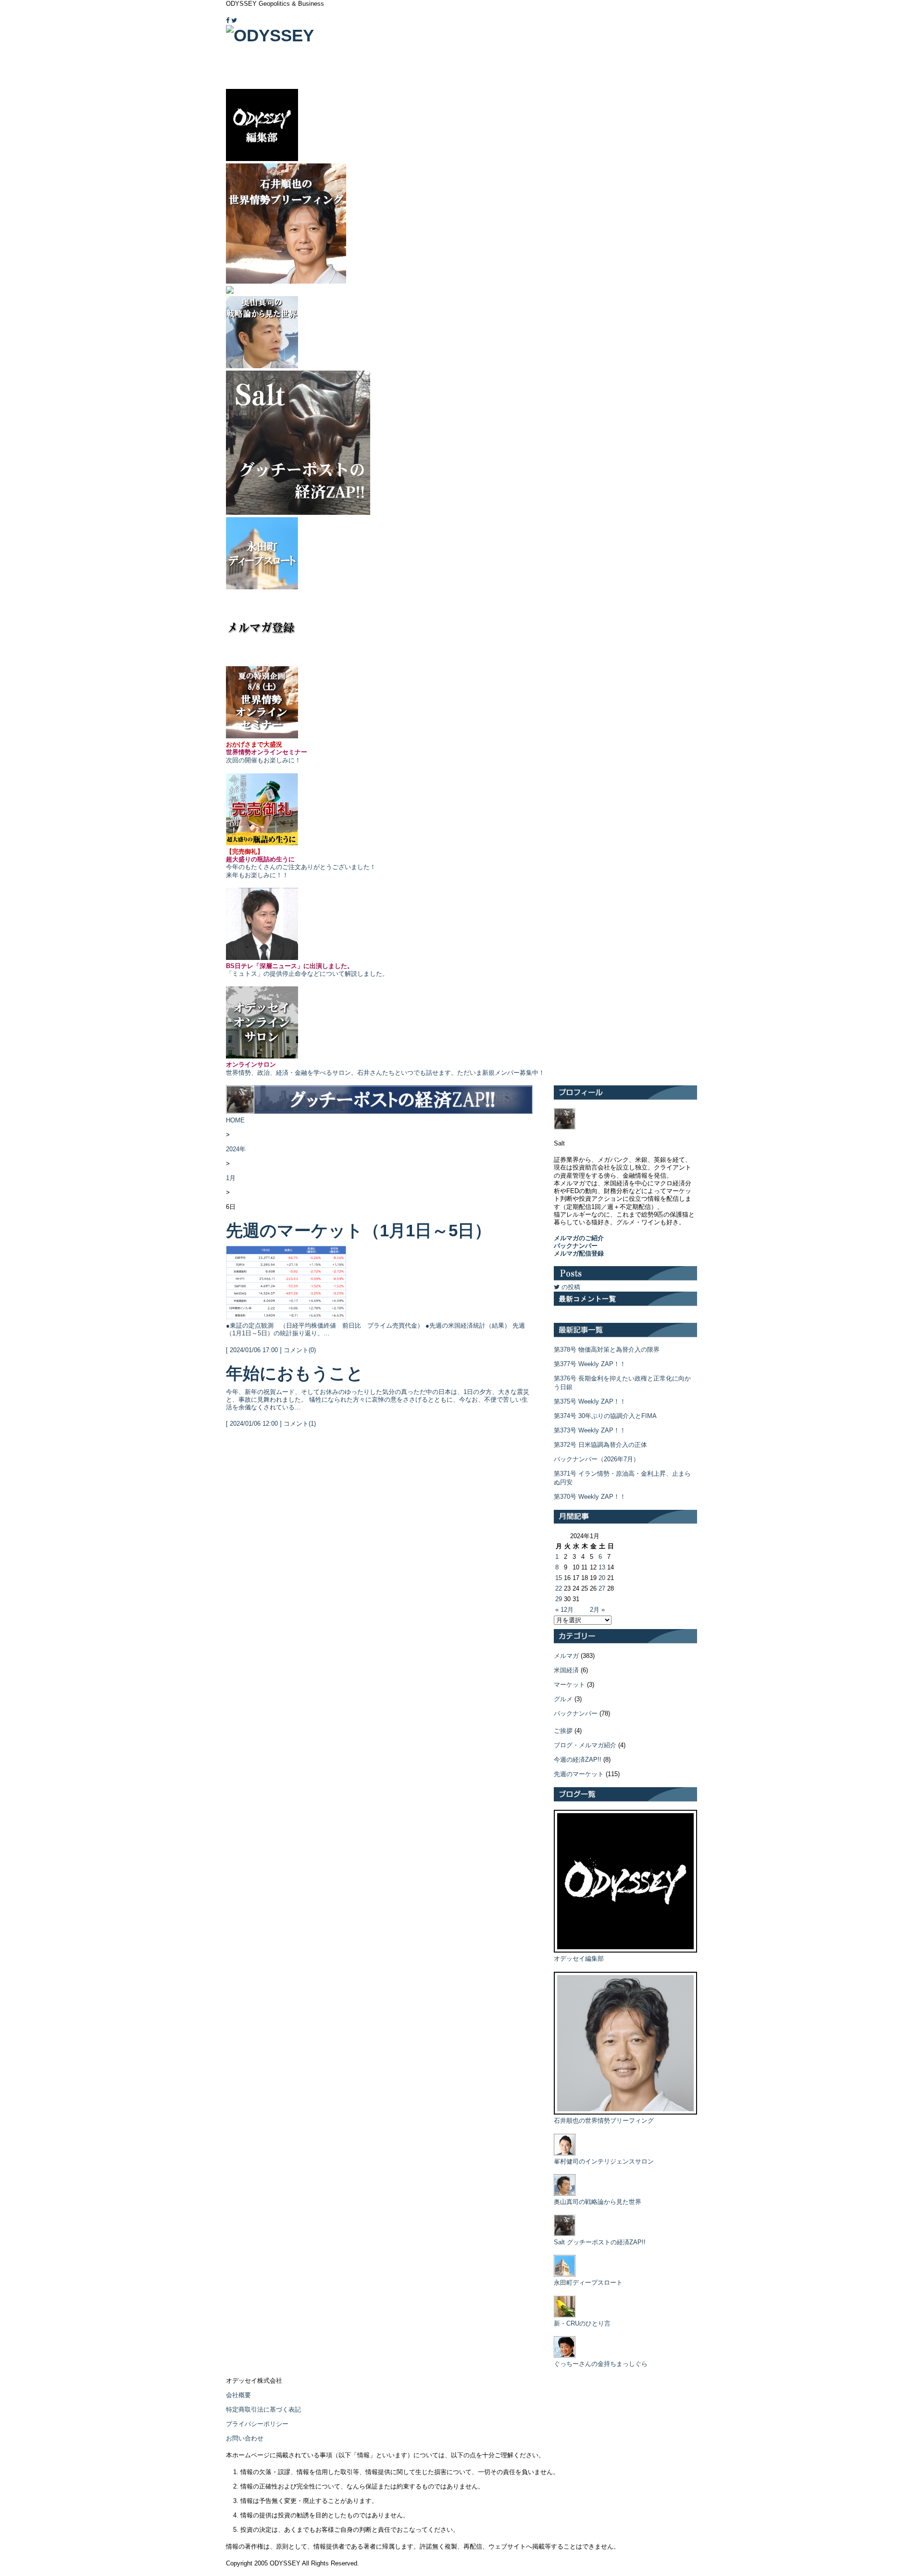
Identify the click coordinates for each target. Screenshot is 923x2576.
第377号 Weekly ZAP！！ (590, 1364)
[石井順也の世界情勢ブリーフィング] (625, 2112)
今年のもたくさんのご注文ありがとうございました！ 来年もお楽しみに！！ (301, 863)
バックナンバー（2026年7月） (597, 1459)
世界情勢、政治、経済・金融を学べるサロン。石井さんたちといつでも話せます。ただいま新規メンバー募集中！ (385, 1068)
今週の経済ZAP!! (578, 1760)
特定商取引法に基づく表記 (263, 2409)
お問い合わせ (245, 2438)
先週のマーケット (579, 1774)
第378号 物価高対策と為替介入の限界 (607, 1350)
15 (559, 1578)
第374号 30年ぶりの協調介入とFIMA (605, 1416)
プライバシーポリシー (257, 2424)
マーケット (569, 1685)
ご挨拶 (563, 1731)
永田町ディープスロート (588, 2283)
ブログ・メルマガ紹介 (585, 1745)
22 (559, 1588)
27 (602, 1588)
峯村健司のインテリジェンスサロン (604, 2161)
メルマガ (566, 1656)
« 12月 (564, 1610)
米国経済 (566, 1670)
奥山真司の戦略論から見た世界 (598, 2202)
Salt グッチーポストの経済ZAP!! (600, 2242)
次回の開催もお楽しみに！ (267, 752)
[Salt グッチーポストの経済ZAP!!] (565, 2234)
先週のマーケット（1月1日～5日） (359, 1230)
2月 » (597, 1610)
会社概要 (238, 2395)
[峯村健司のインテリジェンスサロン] (565, 2153)
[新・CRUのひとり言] (565, 2315)
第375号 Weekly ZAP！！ (590, 1401)
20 (602, 1578)
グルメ (563, 1699)
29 (559, 1599)
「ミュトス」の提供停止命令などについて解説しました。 (307, 970)
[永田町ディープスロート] (565, 2274)
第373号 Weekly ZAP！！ (590, 1430)
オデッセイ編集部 (579, 1959)
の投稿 (570, 1287)
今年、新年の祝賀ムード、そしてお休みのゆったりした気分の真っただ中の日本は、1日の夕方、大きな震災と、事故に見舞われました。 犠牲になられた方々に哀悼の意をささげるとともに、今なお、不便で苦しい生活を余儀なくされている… (378, 1400)
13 (602, 1567)
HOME (235, 1120)
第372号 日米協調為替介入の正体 (600, 1445)
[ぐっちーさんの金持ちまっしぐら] (565, 2356)
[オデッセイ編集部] (625, 1950)
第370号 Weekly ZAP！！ (590, 1497)
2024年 (236, 1149)
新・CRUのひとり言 (582, 2323)
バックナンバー (576, 1713)
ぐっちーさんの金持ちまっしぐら (601, 2364)
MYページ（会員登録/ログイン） (655, 14)
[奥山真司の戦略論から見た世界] (565, 2194)
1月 (231, 1178)
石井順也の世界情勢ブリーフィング (604, 2121)
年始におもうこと (295, 1373)
